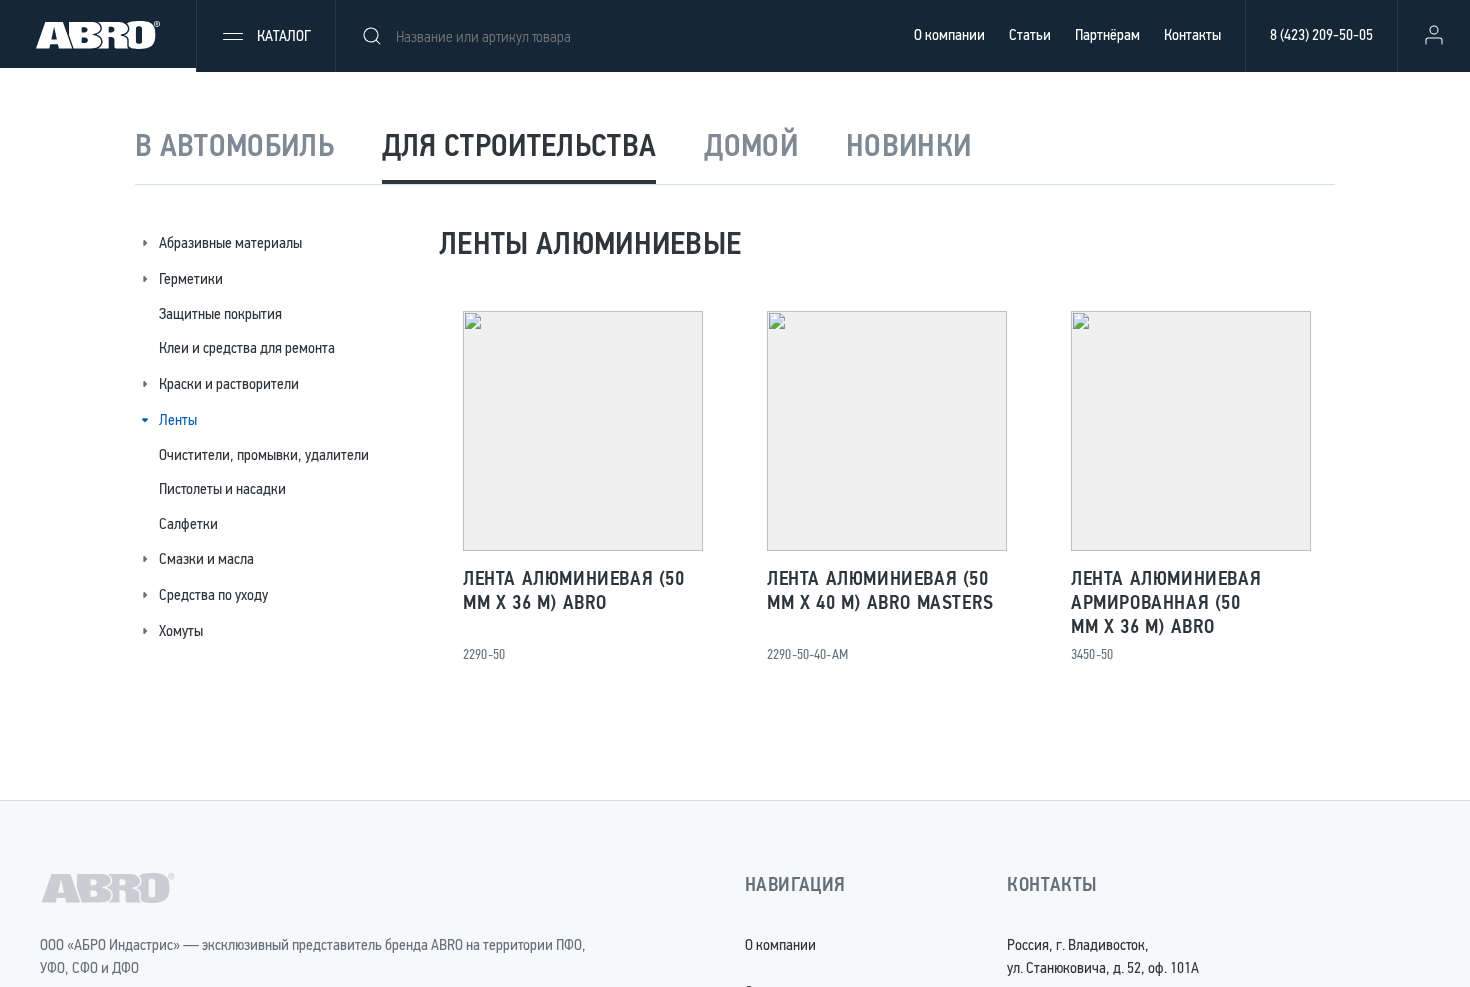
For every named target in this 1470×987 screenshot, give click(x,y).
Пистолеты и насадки (222, 488)
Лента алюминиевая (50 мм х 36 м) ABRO (574, 590)
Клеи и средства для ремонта (247, 347)
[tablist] (735, 148)
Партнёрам (1107, 34)
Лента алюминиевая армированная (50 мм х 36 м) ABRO (1166, 602)
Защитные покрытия (220, 313)
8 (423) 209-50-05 (1321, 34)
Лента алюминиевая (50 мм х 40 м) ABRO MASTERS (880, 590)
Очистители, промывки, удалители (264, 454)
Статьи (1030, 34)
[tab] (234, 148)
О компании (949, 34)
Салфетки (188, 523)
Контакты (1192, 34)
